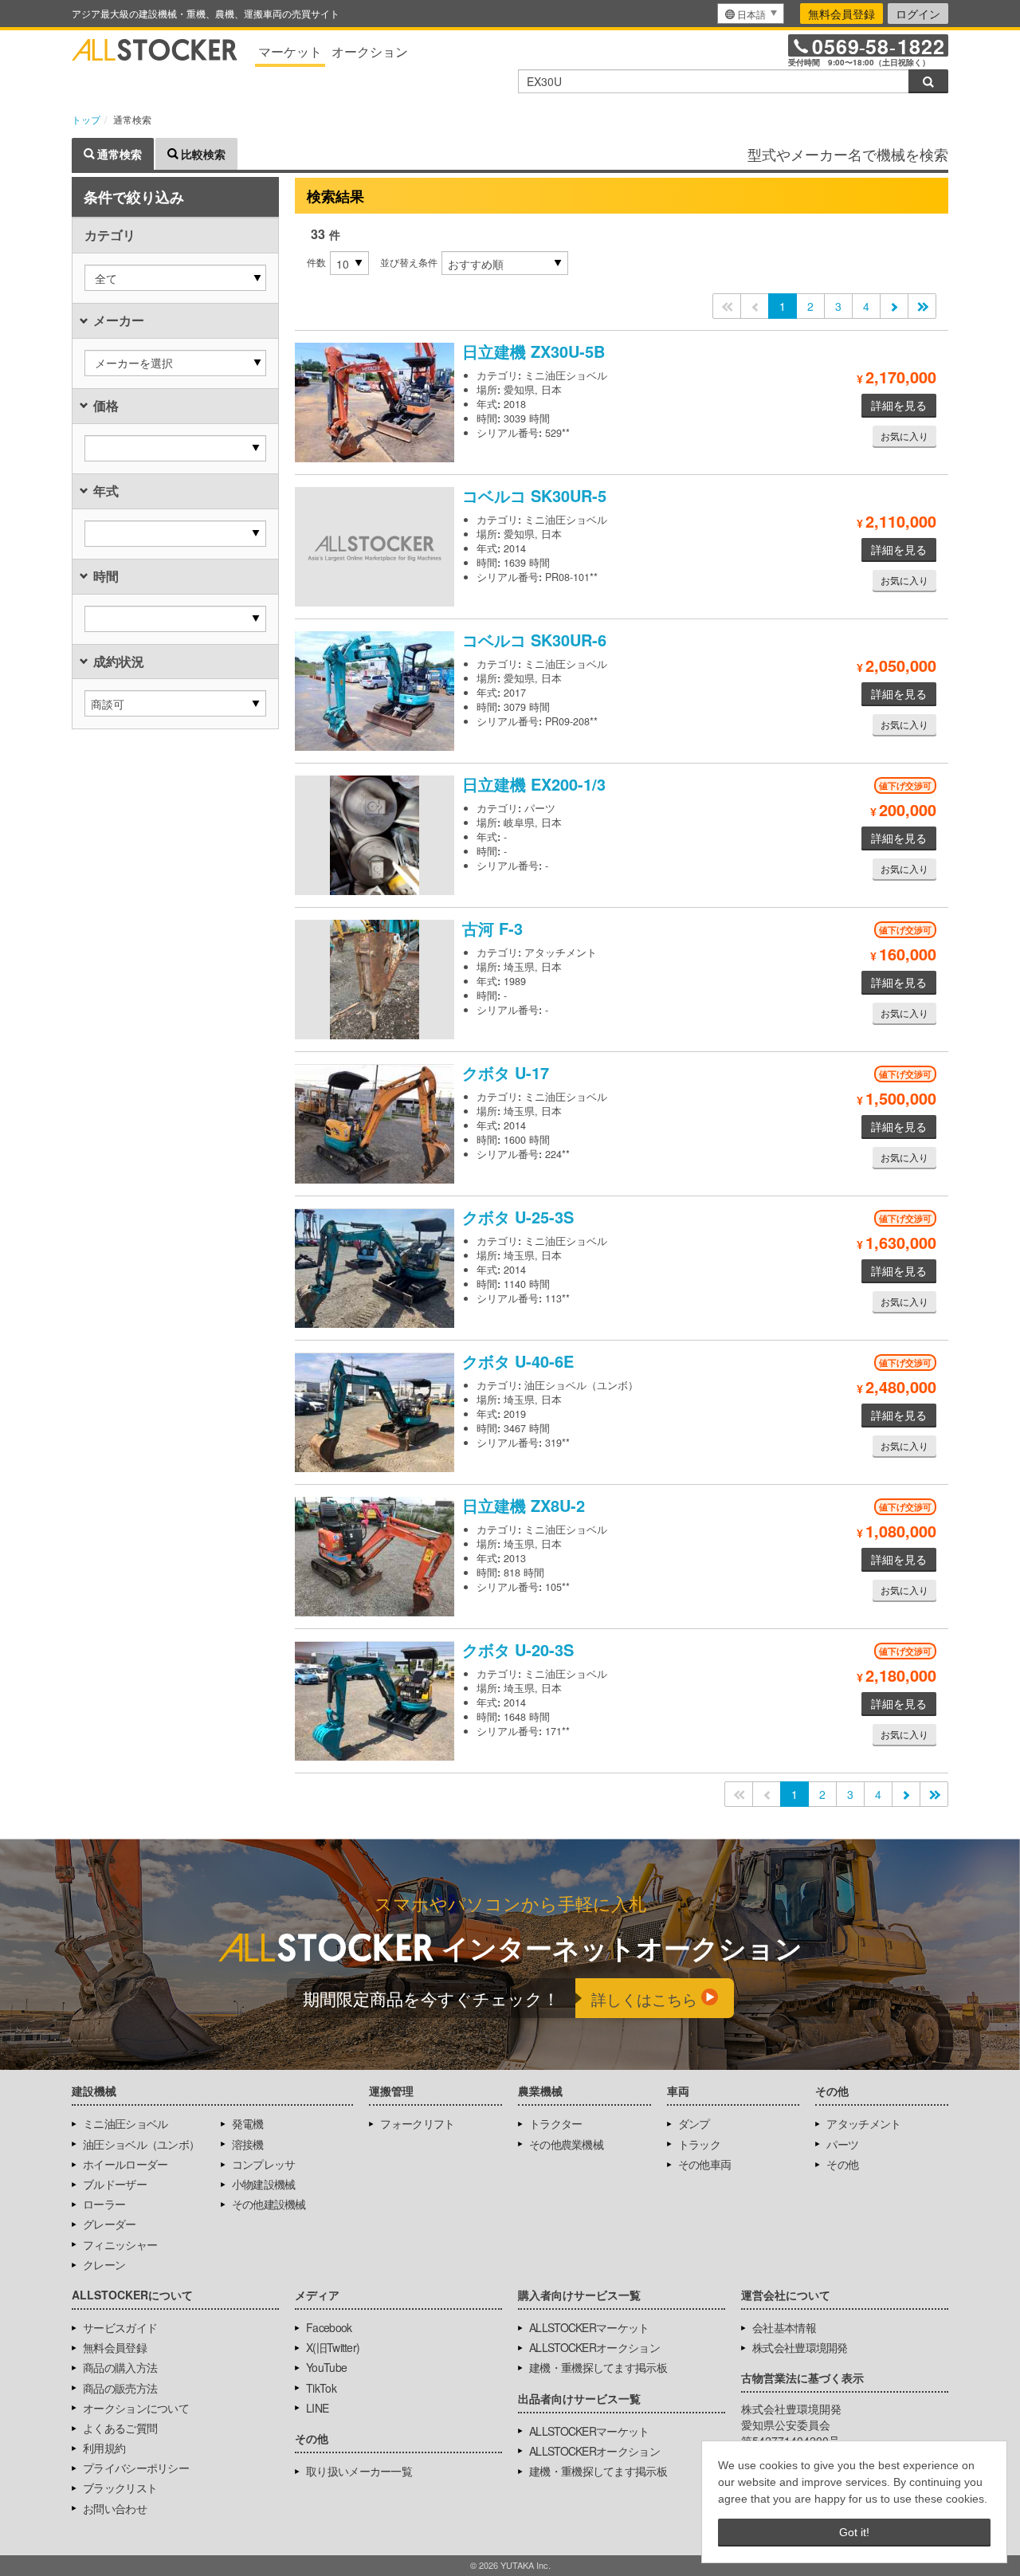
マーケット (290, 51)
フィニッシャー (120, 2244)
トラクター (556, 2123)
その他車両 (705, 2164)
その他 (842, 2164)
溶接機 (248, 2144)
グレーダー (110, 2224)
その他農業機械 (566, 2144)
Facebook (329, 2327)
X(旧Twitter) (333, 2347)
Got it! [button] (854, 2532)
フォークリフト (417, 2123)
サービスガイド (120, 2327)
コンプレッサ (264, 2164)
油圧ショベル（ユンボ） (141, 2144)
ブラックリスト (120, 2488)
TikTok (321, 2388)
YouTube (326, 2367)
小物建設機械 (264, 2184)
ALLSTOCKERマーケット (589, 2327)
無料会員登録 (841, 14)
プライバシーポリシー (136, 2468)
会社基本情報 (784, 2327)
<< (727, 306)
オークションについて (136, 2408)
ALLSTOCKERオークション (594, 2347)
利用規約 (104, 2448)
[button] (175, 278)
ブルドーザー (115, 2184)
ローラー (104, 2204)
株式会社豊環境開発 (800, 2347)
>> (922, 306)
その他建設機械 (269, 2204)
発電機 (248, 2123)
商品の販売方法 (120, 2388)
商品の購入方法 (120, 2367)
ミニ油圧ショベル (125, 2123)
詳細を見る (899, 405)
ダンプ (694, 2123)
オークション (370, 51)
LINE (317, 2408)
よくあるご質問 (120, 2428)
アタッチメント (863, 2123)
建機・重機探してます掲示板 (598, 2367)
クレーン (104, 2264)
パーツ (842, 2144)
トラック (699, 2144)
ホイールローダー (125, 2164)
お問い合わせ (115, 2508)
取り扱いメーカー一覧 (359, 2471)
